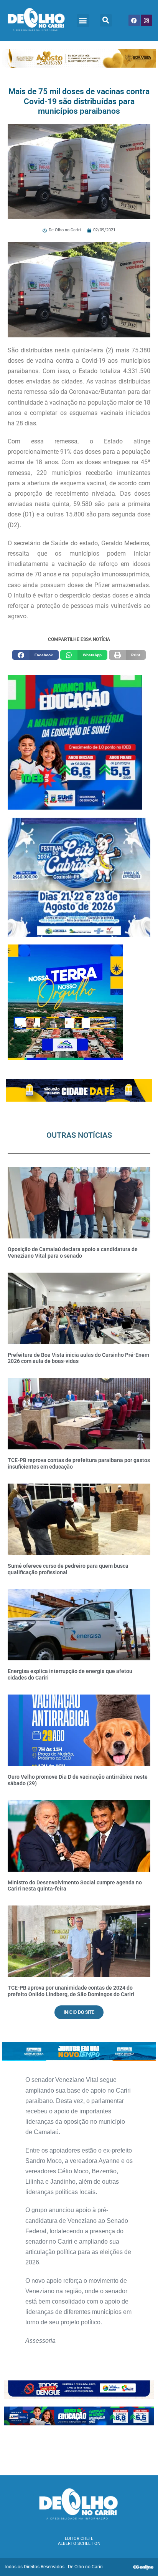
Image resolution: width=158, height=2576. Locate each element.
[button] (83, 21)
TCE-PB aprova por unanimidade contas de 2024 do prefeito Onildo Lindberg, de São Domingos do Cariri (71, 1991)
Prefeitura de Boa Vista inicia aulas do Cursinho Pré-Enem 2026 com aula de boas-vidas (78, 1358)
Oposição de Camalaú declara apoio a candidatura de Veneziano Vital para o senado (73, 1252)
